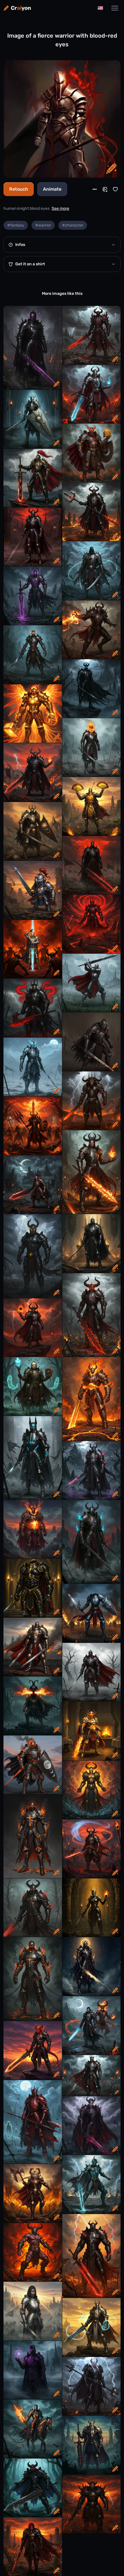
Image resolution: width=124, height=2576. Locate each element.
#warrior (43, 225)
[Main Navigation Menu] (115, 8)
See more (60, 208)
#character (73, 225)
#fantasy (16, 225)
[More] (95, 189)
